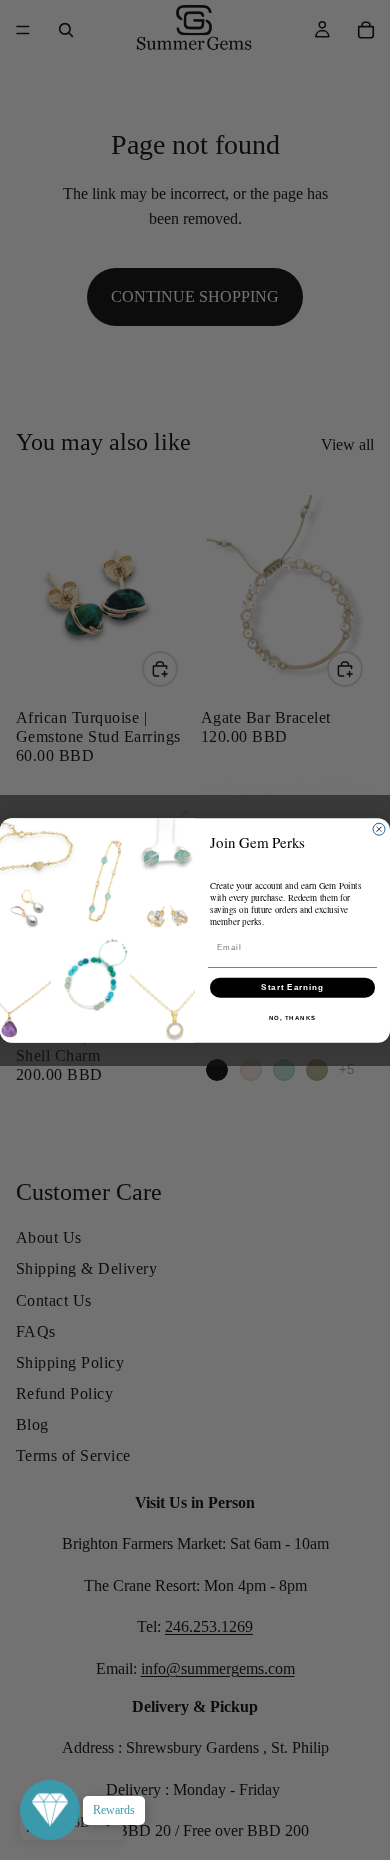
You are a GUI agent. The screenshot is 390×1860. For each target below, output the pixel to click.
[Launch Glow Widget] (50, 1810)
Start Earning (292, 987)
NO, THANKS (293, 1017)
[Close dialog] (379, 829)
